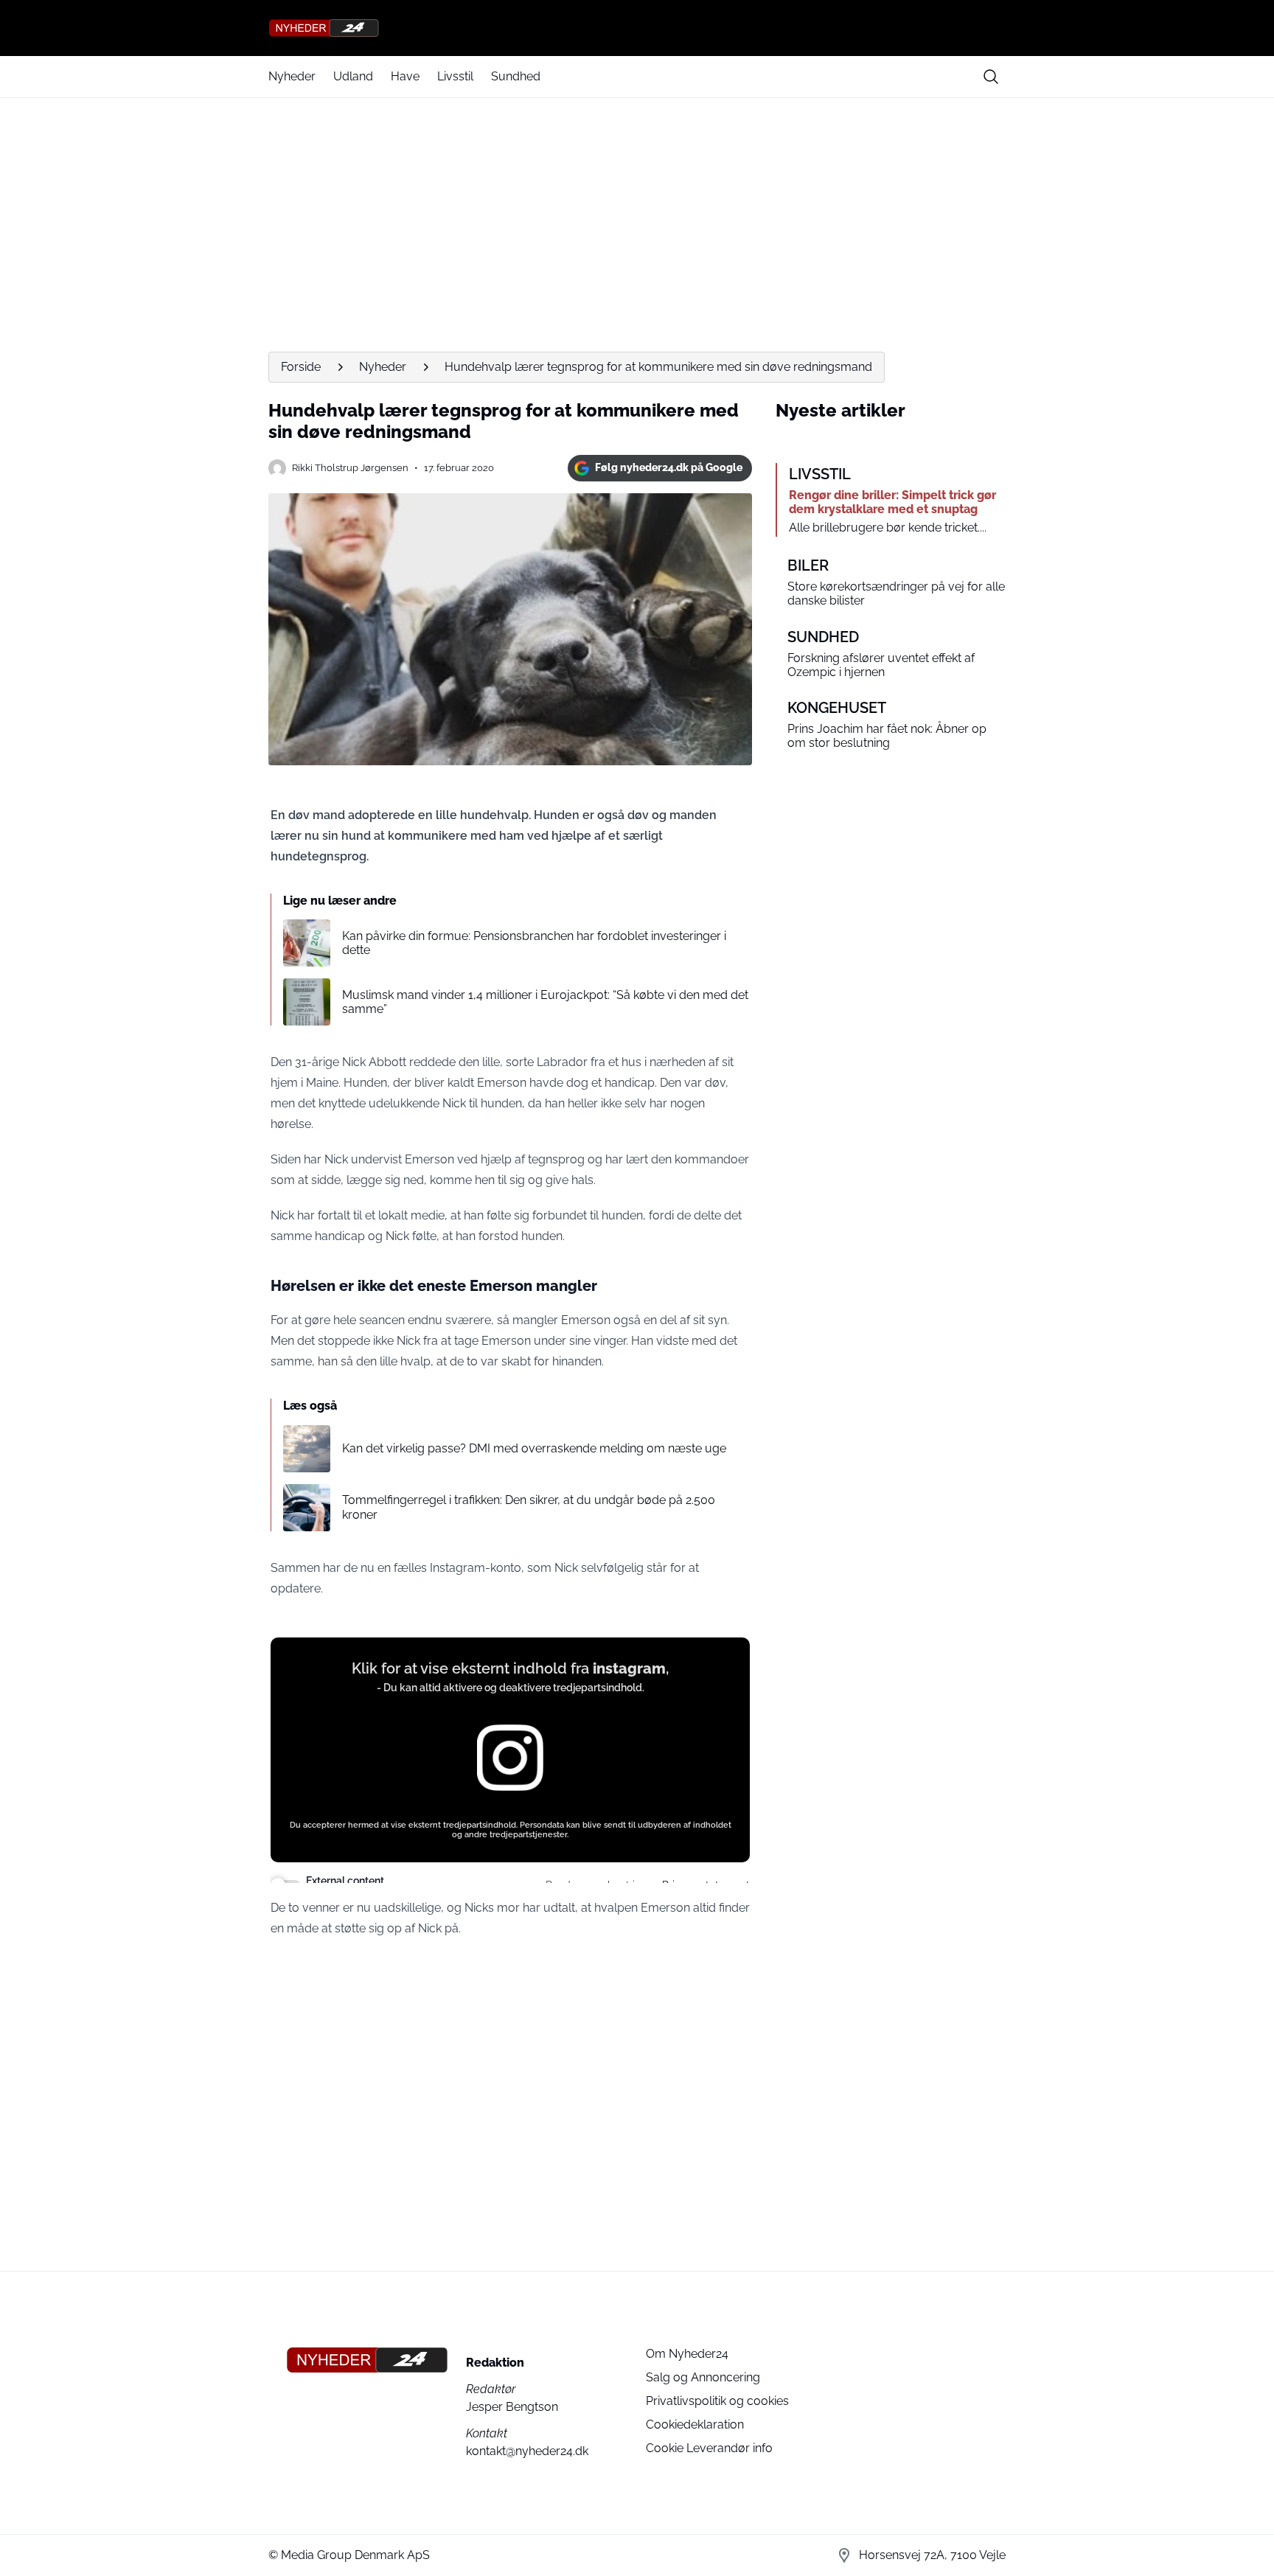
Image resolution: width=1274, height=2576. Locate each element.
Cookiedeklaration (695, 2424)
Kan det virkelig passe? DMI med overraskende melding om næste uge (534, 1448)
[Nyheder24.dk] (637, 28)
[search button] (991, 77)
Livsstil (455, 76)
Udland (353, 76)
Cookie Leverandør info (709, 2448)
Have (405, 76)
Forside (301, 367)
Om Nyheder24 (687, 2354)
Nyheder (292, 76)
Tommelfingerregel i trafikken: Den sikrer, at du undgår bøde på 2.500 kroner (529, 1507)
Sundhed (516, 76)
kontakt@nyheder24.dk (527, 2451)
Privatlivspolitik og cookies (717, 2401)
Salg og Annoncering (703, 2377)
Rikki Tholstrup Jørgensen (350, 468)
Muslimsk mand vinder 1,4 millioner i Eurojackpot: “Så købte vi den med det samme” (545, 1002)
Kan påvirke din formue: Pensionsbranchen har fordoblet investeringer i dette (534, 943)
